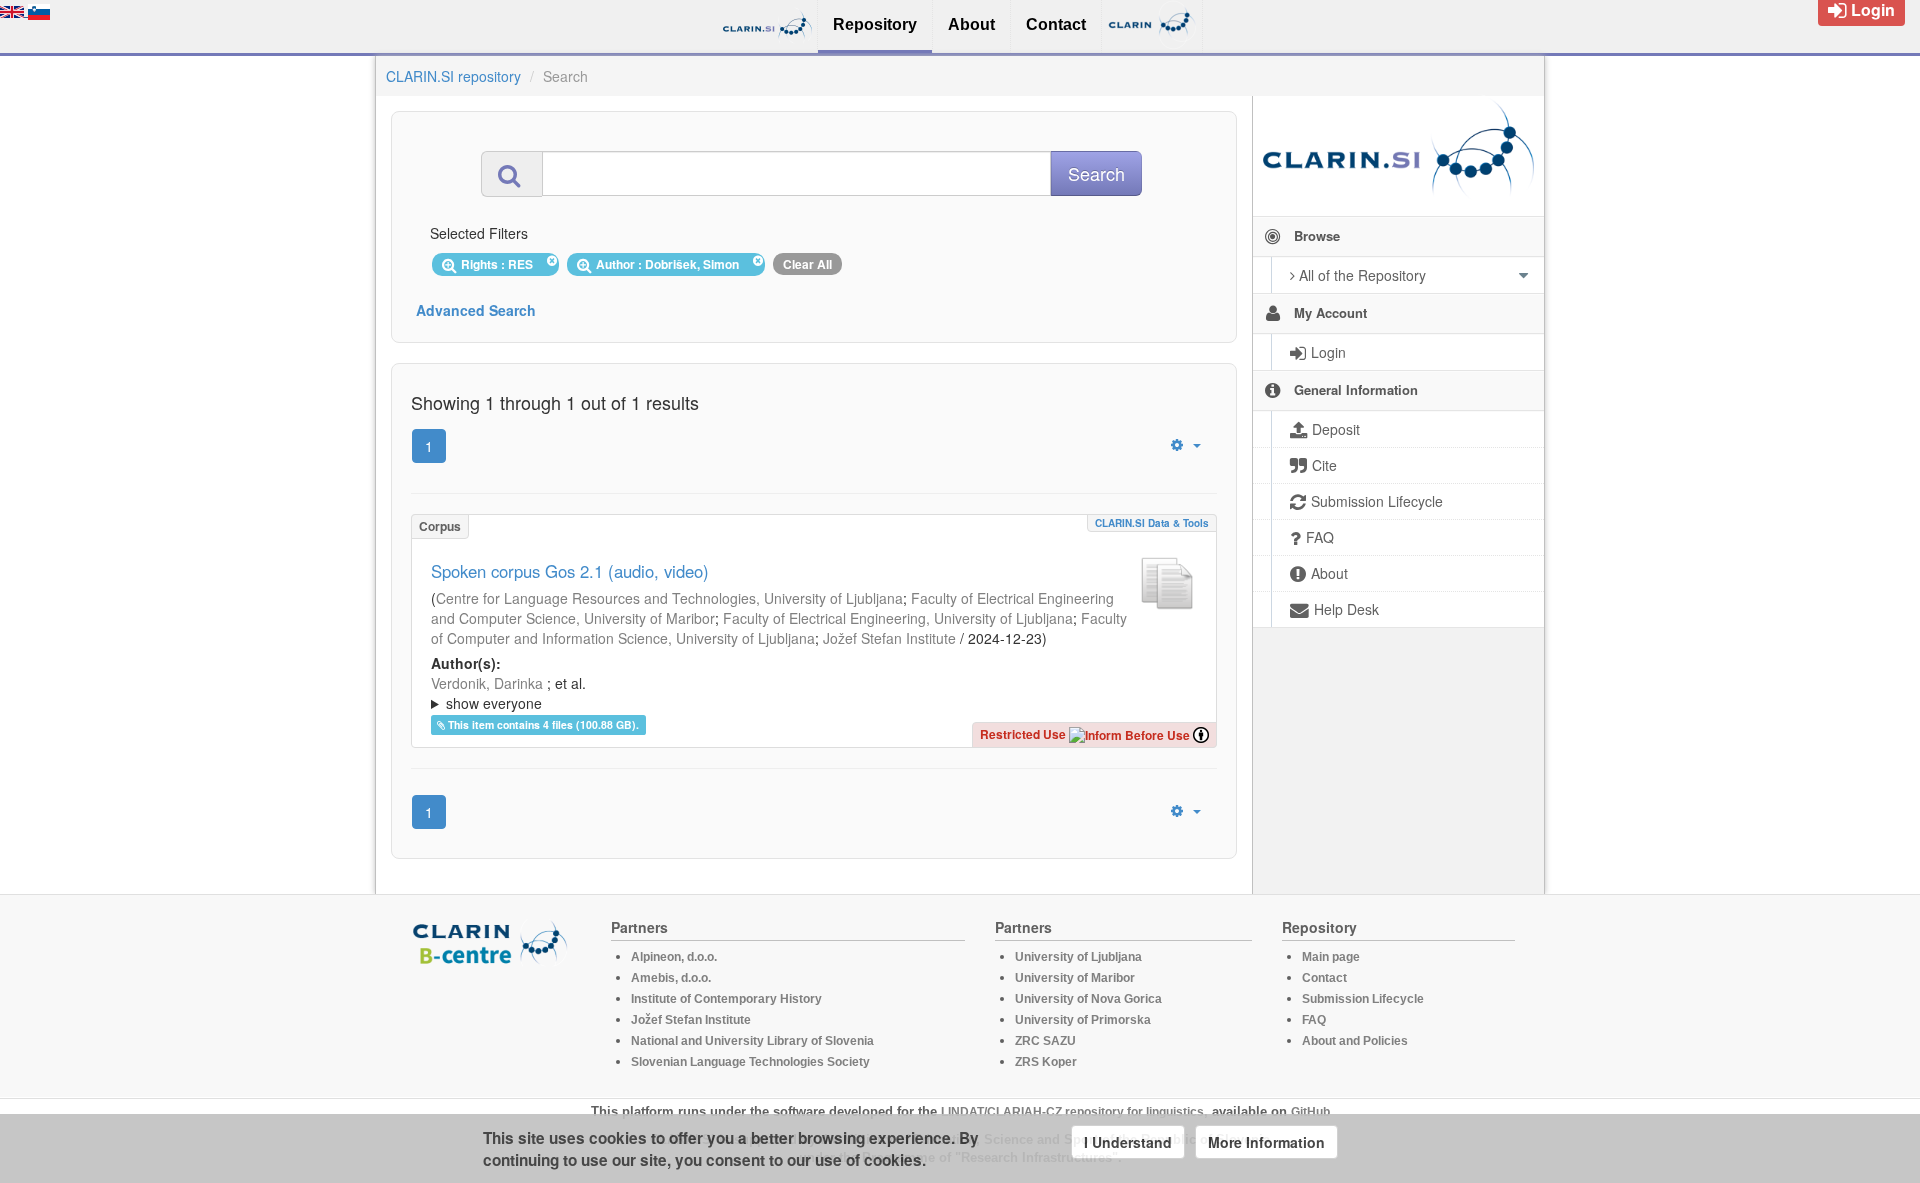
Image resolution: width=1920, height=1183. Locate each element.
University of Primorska (1083, 1020)
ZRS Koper (1046, 1062)
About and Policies (1355, 1041)
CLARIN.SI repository (453, 76)
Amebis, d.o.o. (671, 978)
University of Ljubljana (1078, 957)
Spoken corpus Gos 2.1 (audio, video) (570, 571)
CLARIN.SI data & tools (1152, 523)
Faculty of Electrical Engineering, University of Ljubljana (898, 618)
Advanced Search (476, 310)
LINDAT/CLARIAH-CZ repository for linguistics (1072, 1112)
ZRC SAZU (1045, 1041)
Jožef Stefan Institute (889, 638)
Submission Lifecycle (1363, 999)
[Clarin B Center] (493, 941)
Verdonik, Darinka (487, 683)
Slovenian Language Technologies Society (750, 1062)
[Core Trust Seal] (493, 1023)
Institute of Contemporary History (726, 999)
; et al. (508, 693)
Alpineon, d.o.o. (674, 957)
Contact (1324, 978)
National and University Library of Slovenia (752, 1041)
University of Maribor (1075, 978)
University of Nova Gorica (1088, 999)
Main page (1331, 957)
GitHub (1310, 1112)
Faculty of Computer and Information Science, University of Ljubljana (779, 628)
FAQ (1314, 1020)
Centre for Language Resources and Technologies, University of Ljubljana (669, 598)
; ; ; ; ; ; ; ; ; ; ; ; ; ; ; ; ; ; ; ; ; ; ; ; (809, 693)
